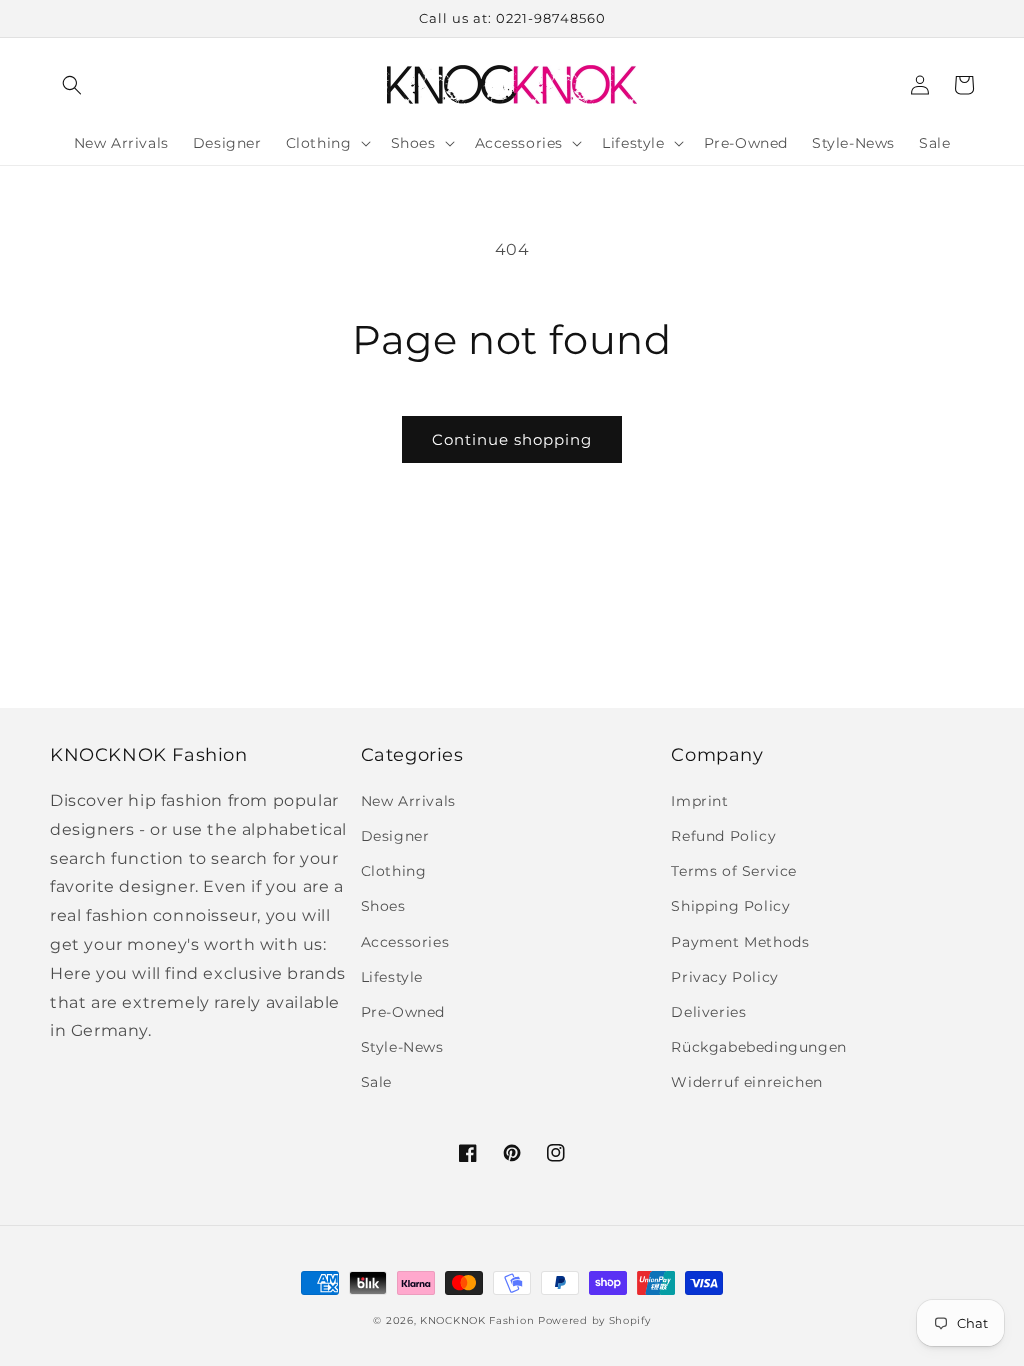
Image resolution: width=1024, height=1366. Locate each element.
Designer (395, 836)
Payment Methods (740, 942)
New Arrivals (408, 801)
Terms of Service (734, 871)
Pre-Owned (403, 1012)
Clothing (394, 871)
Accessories (405, 942)
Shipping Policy (730, 906)
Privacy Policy (724, 977)
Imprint (699, 801)
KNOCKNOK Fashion (477, 1320)
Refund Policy (723, 836)
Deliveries (708, 1012)
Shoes (383, 906)
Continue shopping (512, 439)
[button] (72, 85)
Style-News (402, 1047)
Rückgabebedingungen (758, 1047)
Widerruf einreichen (746, 1082)
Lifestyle (392, 977)
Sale (376, 1082)
